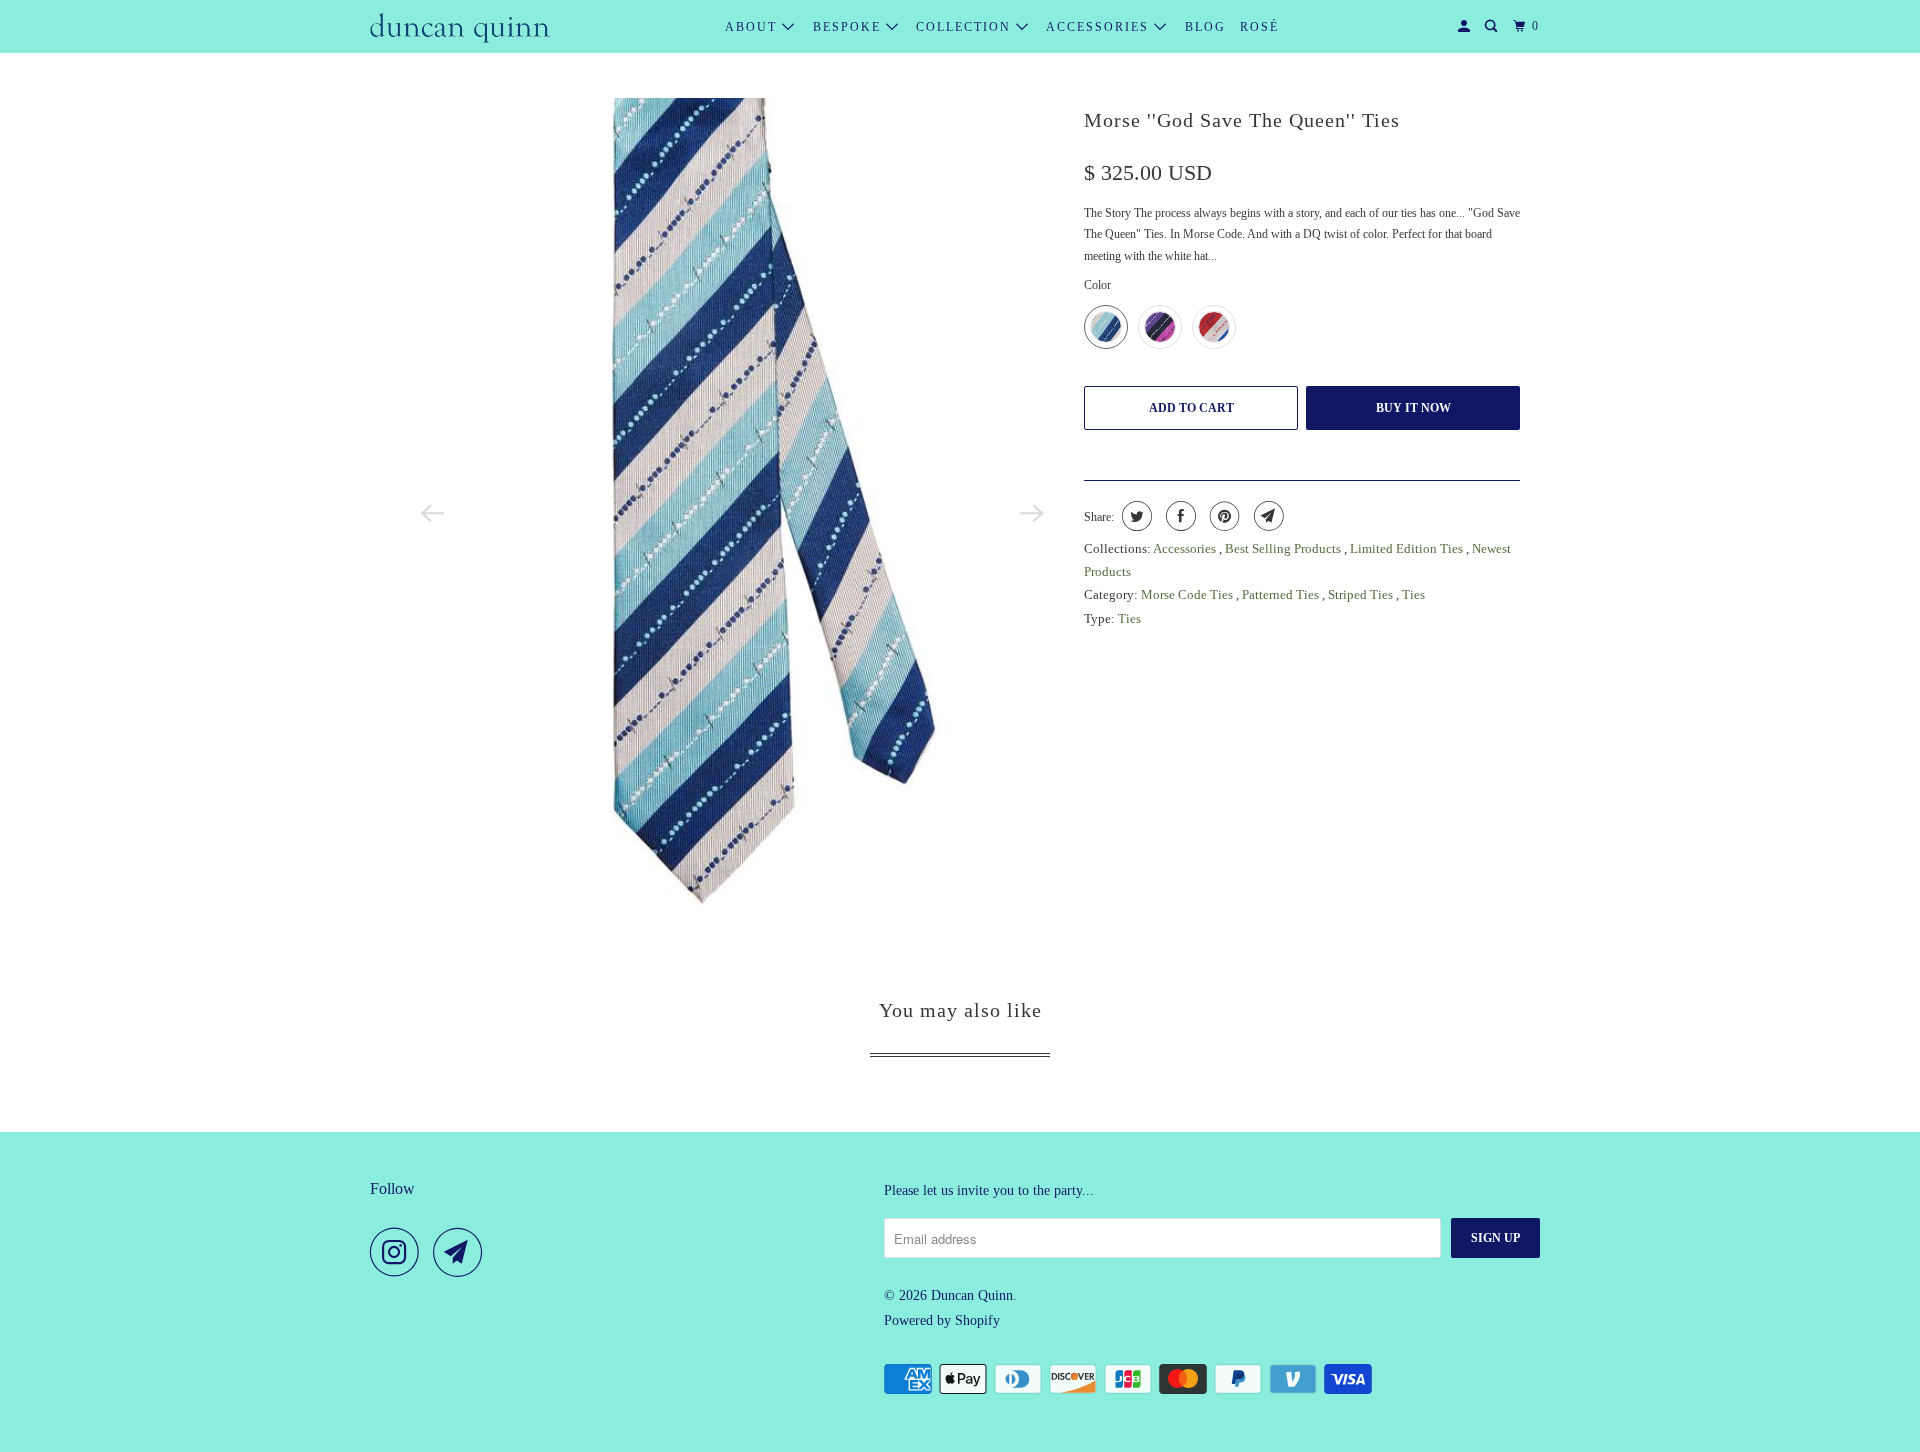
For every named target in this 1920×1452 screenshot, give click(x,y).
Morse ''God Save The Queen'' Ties (1242, 120)
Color (1097, 285)
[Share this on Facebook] (1178, 516)
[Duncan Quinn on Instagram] (400, 1252)
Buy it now (1413, 408)
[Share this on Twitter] (1134, 516)
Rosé (1259, 27)
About (753, 27)
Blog (1205, 27)
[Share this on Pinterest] (1222, 516)
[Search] (1493, 26)
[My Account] (1466, 26)
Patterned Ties (1282, 594)
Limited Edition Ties (1408, 548)
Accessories (1100, 27)
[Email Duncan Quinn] (463, 1252)
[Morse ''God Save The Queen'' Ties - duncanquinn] (732, 513)
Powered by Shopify (942, 1320)
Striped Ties (1362, 594)
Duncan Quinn (972, 1295)
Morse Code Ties (1188, 594)
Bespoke (849, 27)
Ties (1413, 594)
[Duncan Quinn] (460, 27)
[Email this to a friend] (1266, 516)
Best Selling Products (1284, 548)
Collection (966, 27)
